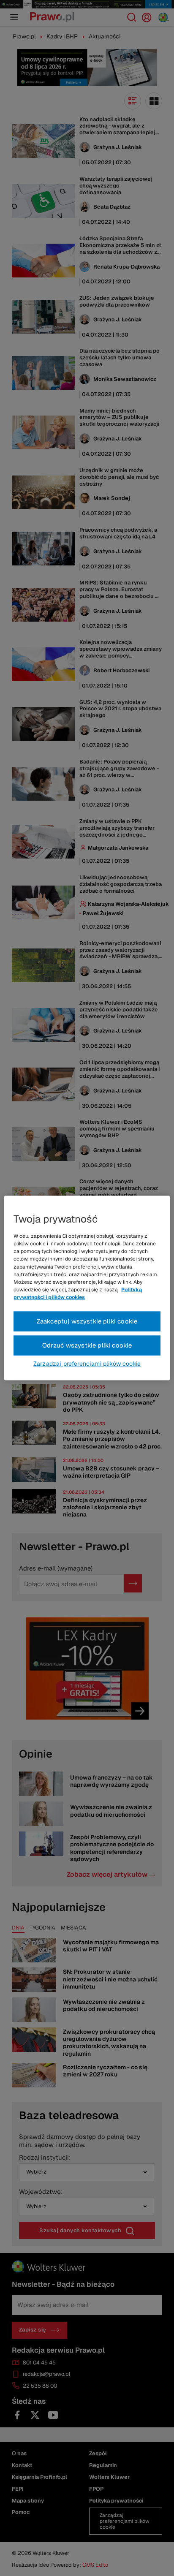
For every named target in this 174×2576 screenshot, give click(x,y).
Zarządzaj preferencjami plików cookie (87, 1363)
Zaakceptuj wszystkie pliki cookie (87, 1321)
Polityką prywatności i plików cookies (78, 1293)
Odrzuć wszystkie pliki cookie (87, 1345)
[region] (87, 1288)
